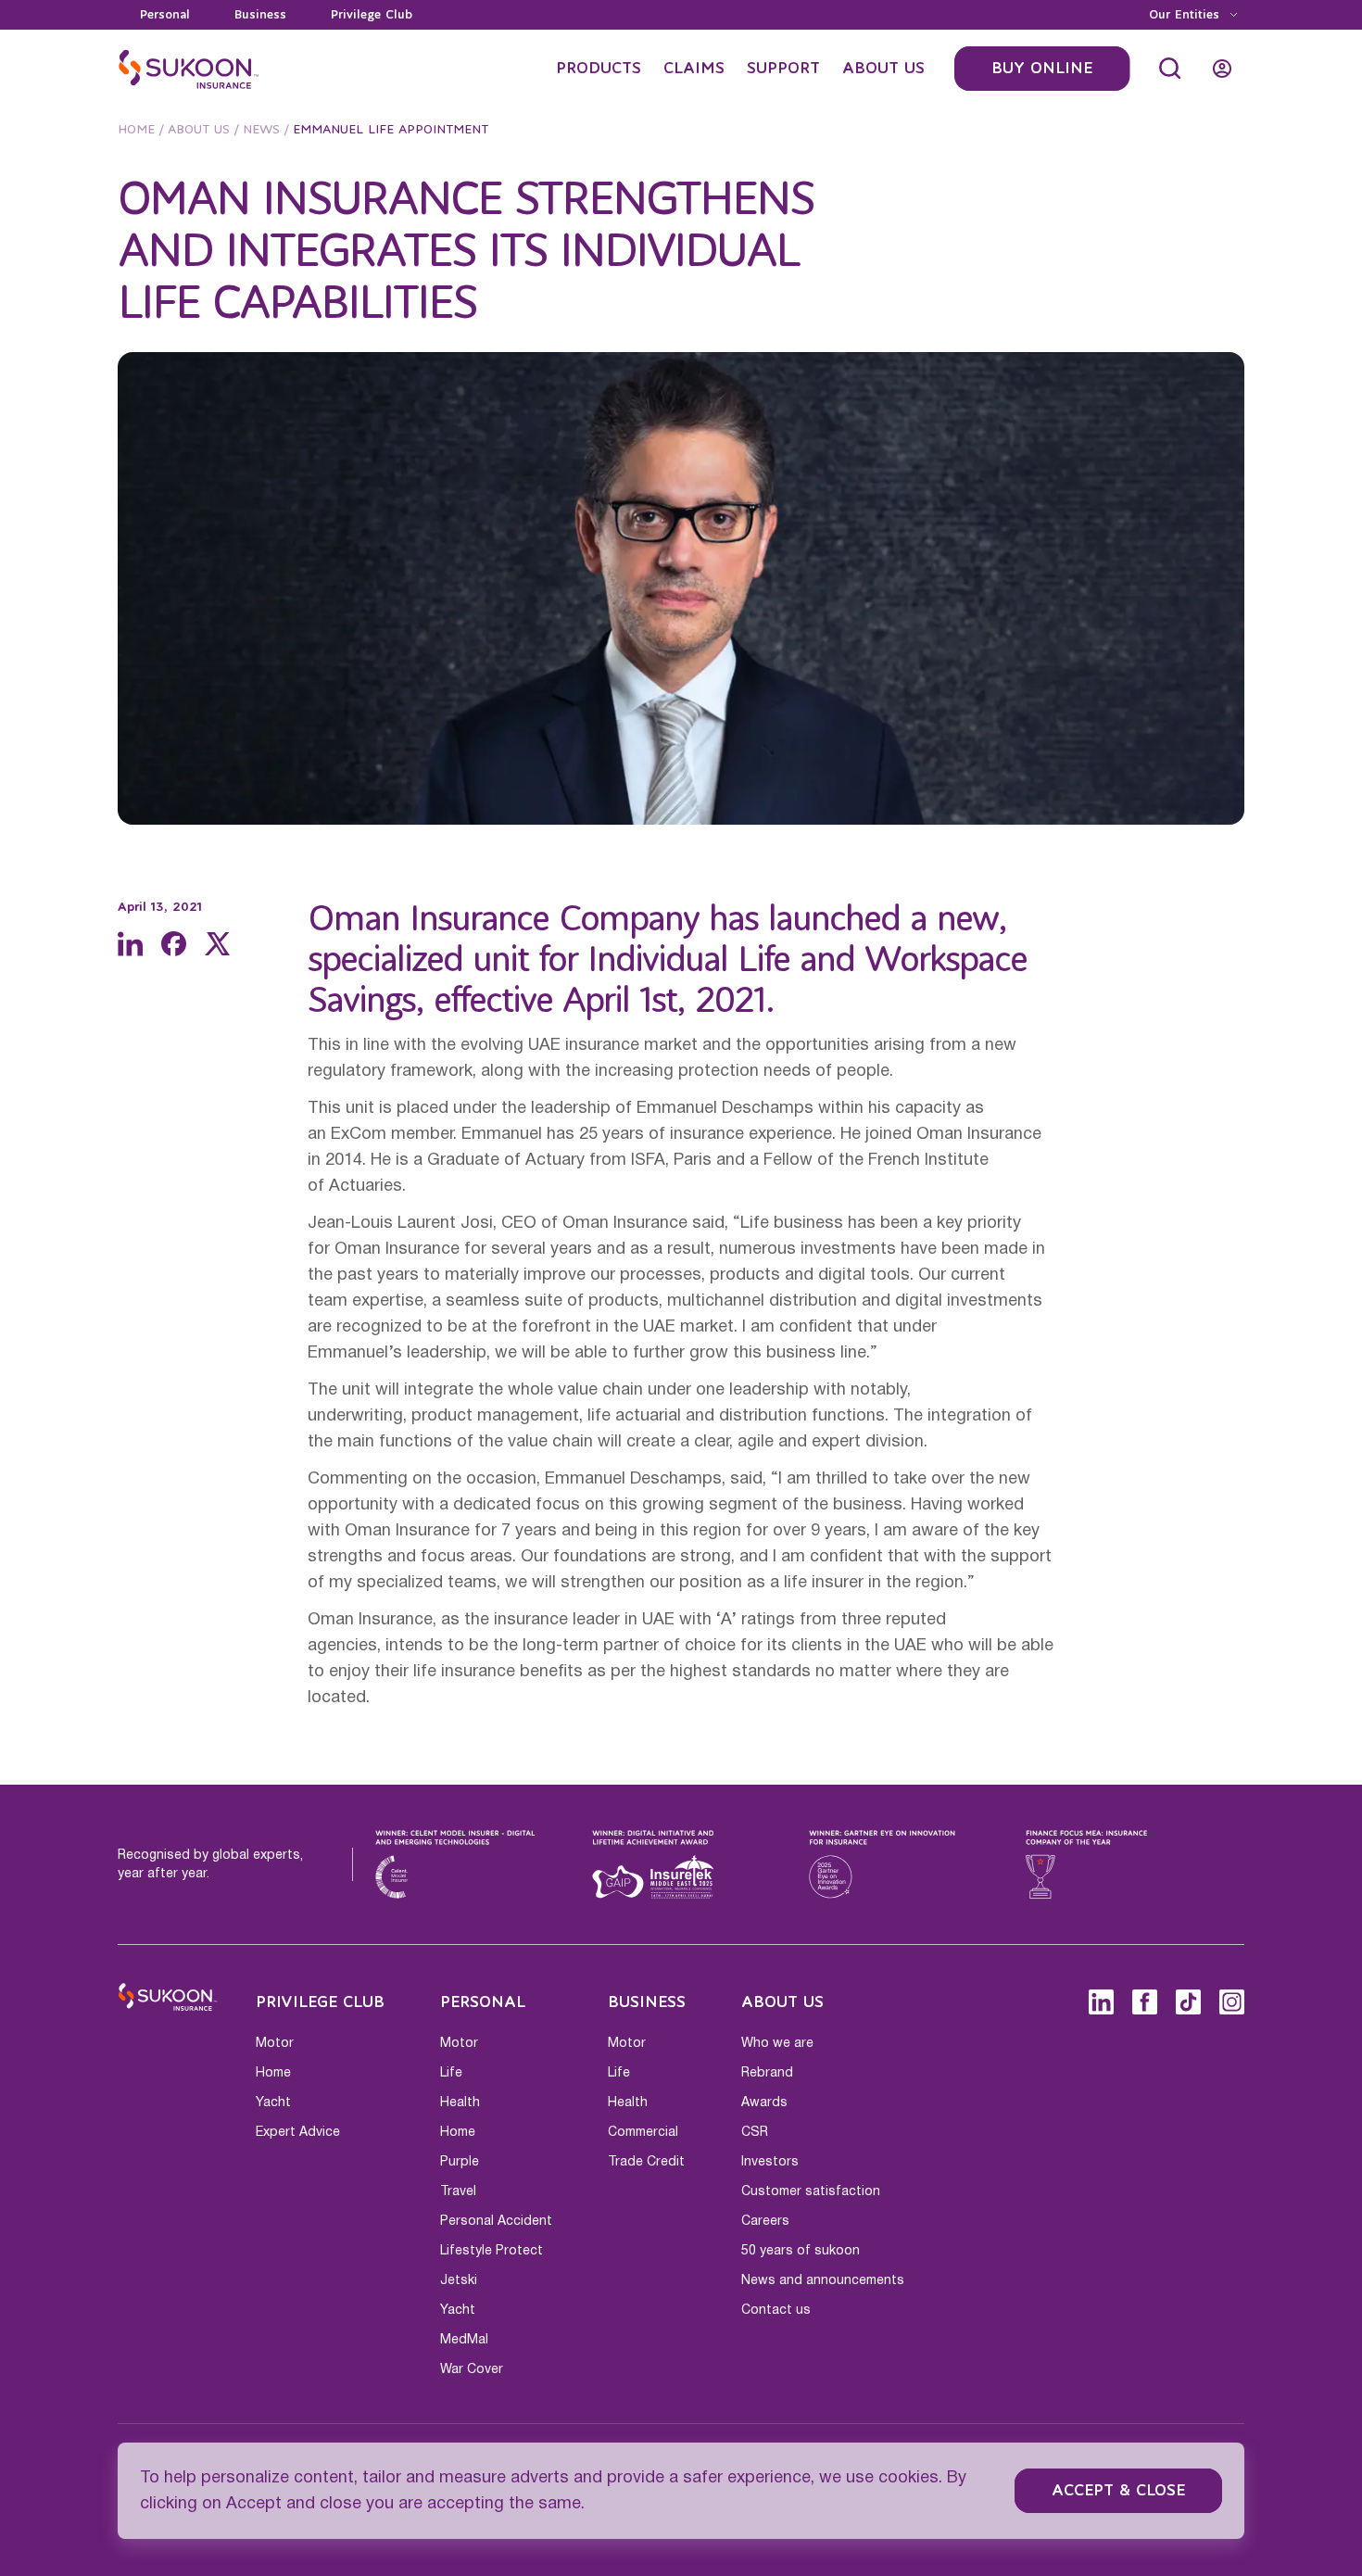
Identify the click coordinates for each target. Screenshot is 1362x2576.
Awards (764, 2102)
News (261, 130)
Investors (770, 2162)
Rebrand (767, 2073)
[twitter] (217, 944)
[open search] (1170, 69)
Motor (275, 2043)
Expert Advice (298, 2132)
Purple (460, 2162)
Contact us (776, 2310)
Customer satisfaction (811, 2191)
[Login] (1222, 69)
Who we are (777, 2043)
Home (136, 130)
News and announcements (823, 2280)
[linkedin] (130, 944)
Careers (765, 2221)
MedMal (464, 2340)
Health (460, 2102)
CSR (755, 2132)
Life (451, 2073)
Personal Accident (496, 2221)
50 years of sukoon (801, 2251)
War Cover (472, 2369)
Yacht (273, 2102)
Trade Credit (646, 2162)
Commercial (643, 2132)
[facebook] (174, 944)
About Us (199, 130)
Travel (458, 2191)
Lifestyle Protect (492, 2251)
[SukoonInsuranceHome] (189, 69)
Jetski (459, 2280)
